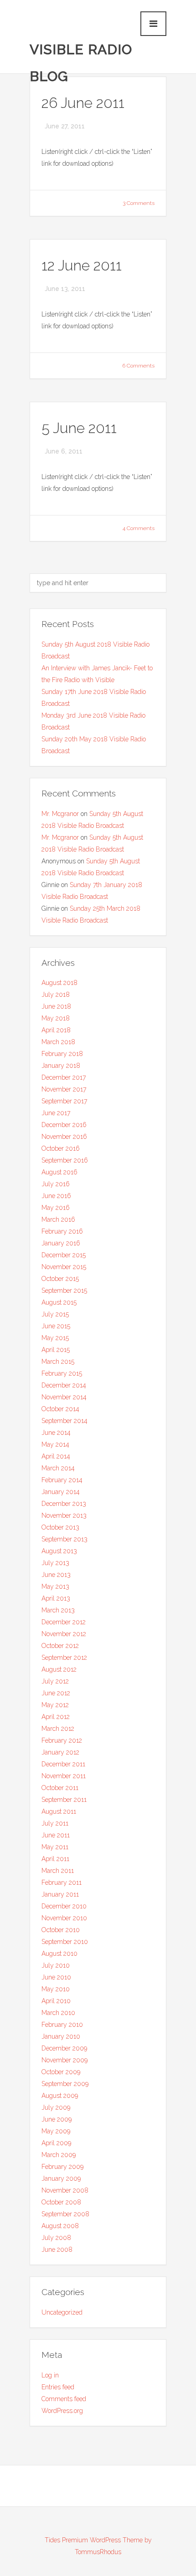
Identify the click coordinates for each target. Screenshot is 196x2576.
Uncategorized (62, 2312)
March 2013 (58, 1610)
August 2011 (59, 1811)
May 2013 (55, 1586)
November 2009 (64, 2060)
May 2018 (56, 1018)
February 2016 (62, 1231)
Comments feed (64, 2399)
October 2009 (61, 2072)
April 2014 (56, 1456)
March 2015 (58, 1362)
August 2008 (60, 2226)
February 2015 (62, 1373)
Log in (50, 2375)
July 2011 (55, 1823)
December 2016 (64, 1125)
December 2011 (63, 1764)
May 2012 (55, 1705)
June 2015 (56, 1326)
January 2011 (60, 1894)
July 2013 (55, 1563)
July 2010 (56, 1965)
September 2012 (64, 1658)
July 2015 (55, 1314)
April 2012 (56, 1717)
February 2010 (62, 2025)
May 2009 (56, 2131)
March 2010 (58, 2013)
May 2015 (55, 1338)
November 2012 (64, 1634)
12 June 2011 (82, 265)
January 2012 (60, 1752)
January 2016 (61, 1243)
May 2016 (56, 1208)
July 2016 (56, 1184)
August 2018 (59, 983)
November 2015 (64, 1267)
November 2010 (64, 1918)
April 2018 (56, 1030)
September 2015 (64, 1291)
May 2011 (55, 1847)
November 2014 (64, 1397)
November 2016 (64, 1137)
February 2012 (62, 1740)
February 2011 (62, 1882)
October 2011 (60, 1788)
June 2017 (56, 1113)
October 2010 (61, 1930)
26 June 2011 (83, 103)
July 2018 (56, 995)
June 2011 (56, 1835)
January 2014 (61, 1492)
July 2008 (56, 2238)
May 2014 (55, 1444)
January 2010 (61, 2036)
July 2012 (55, 1681)
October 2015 (60, 1279)
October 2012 (60, 1646)
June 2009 (57, 2119)
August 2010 (59, 1954)
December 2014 (64, 1385)
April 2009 (56, 2143)
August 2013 (59, 1551)
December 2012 (64, 1622)
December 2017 (64, 1077)
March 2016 (58, 1219)
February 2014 (62, 1480)
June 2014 (56, 1433)
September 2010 (65, 1942)
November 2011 (64, 1776)
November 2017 (64, 1089)
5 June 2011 (79, 428)
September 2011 (64, 1800)
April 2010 (56, 2001)
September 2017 (64, 1101)
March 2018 (58, 1042)
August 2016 (59, 1172)
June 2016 (56, 1196)
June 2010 (56, 1977)
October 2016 (61, 1148)
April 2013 (56, 1598)
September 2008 (65, 2214)
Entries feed (58, 2387)
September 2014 (64, 1421)
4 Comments (139, 528)
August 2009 (60, 2096)
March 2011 (58, 1871)
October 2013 (60, 1527)
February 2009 (62, 2167)
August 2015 (59, 1302)
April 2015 (56, 1350)
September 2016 (65, 1160)
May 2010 (56, 1989)
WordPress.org (62, 2411)
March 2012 (58, 1729)
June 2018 (56, 1006)
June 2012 (56, 1693)
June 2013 (56, 1575)
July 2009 (56, 2107)
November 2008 (65, 2190)
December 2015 (64, 1255)
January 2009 (61, 2178)
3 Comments (139, 203)
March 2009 (59, 2155)
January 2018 (61, 1066)
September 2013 (64, 1539)
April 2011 (55, 1859)
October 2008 (61, 2202)
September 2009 (65, 2084)
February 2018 (62, 1054)
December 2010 (64, 1906)
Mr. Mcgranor (60, 814)
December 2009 (64, 2048)
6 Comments (139, 366)
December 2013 (64, 1504)
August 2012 (59, 1669)
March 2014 (58, 1468)
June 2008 (57, 2250)
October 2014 (60, 1409)
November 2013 (64, 1515)
